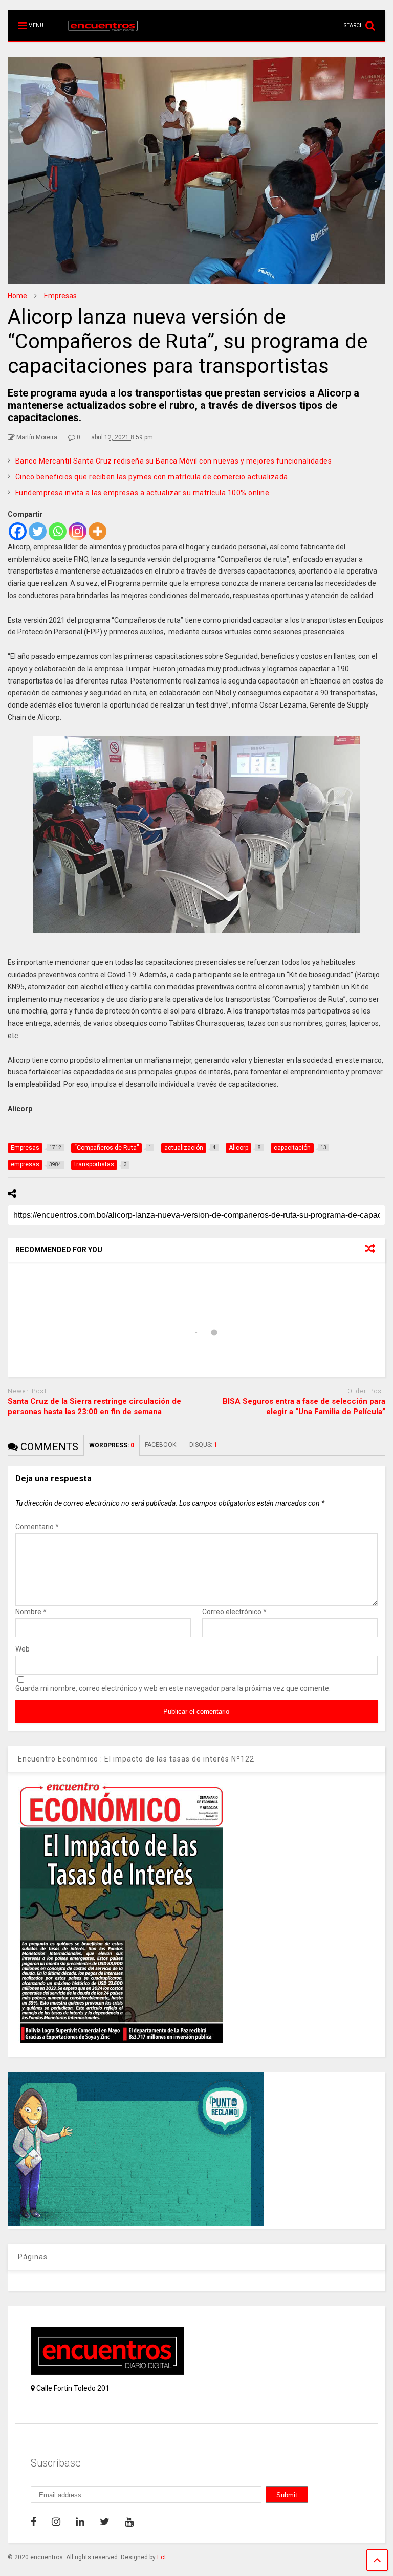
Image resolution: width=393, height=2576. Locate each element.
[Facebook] (18, 531)
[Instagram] (78, 531)
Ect (162, 2557)
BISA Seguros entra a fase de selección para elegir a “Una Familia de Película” (304, 1406)
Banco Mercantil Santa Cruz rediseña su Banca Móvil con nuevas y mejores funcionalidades (174, 461)
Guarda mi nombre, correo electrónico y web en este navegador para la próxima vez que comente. (173, 1688)
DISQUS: (203, 1445)
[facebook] (34, 2522)
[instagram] (56, 2522)
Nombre (31, 1612)
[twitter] (105, 2522)
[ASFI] (136, 2223)
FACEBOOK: (162, 1445)
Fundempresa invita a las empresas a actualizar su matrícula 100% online (143, 493)
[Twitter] (38, 531)
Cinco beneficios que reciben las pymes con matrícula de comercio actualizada (152, 477)
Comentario (37, 1527)
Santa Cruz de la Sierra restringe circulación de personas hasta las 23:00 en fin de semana (94, 1406)
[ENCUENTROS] (97, 34)
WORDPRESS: (112, 1445)
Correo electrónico (234, 1612)
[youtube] (129, 2522)
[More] (97, 531)
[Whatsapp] (58, 531)
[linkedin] (80, 2522)
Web (23, 1649)
